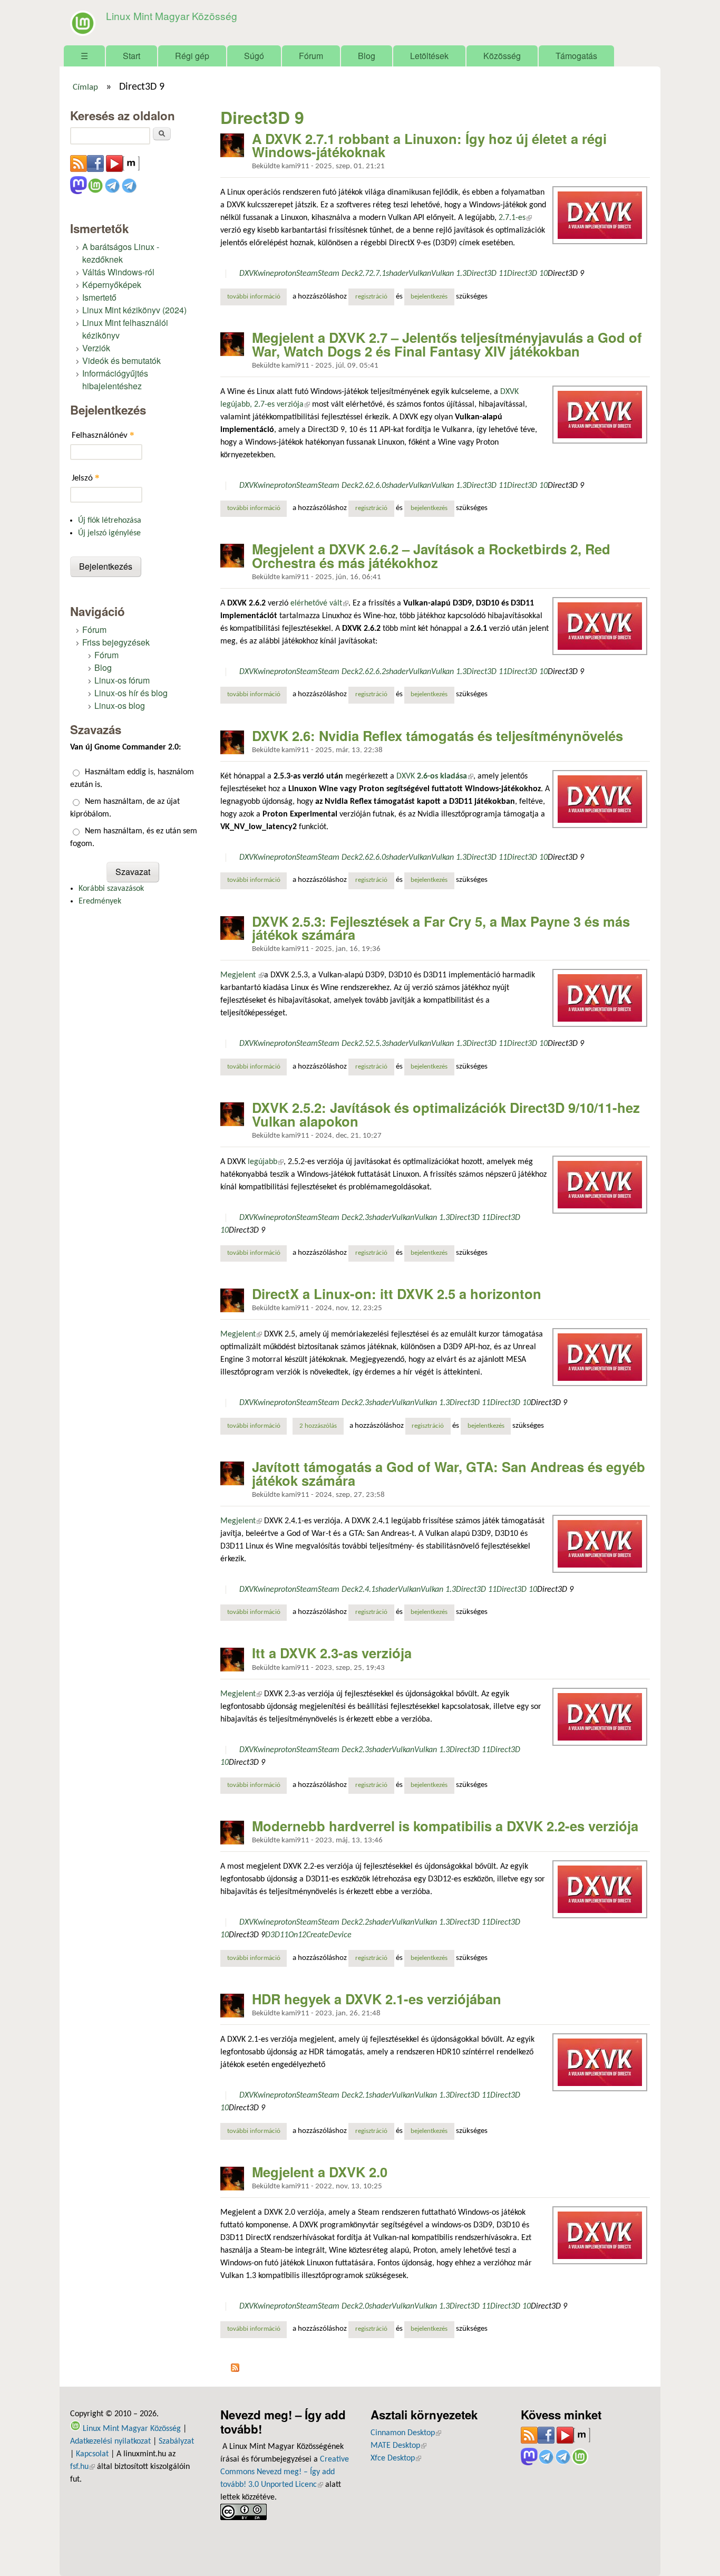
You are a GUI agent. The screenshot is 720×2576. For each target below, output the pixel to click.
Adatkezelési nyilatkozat (110, 2442)
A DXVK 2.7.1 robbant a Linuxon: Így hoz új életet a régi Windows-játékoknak (429, 145)
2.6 (364, 486)
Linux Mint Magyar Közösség (172, 16)
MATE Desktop (398, 2446)
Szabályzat (176, 2442)
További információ (257, 297)
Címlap (85, 88)
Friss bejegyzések (116, 642)
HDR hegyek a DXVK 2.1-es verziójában (377, 1999)
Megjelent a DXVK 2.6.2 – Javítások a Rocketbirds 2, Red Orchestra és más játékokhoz (431, 556)
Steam (307, 274)
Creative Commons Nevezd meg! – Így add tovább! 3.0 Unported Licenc (285, 2472)
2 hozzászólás (318, 1426)
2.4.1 (367, 1590)
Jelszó (86, 478)
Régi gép (192, 56)
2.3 (364, 1218)
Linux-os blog (120, 705)
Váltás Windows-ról (118, 272)
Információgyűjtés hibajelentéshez (115, 379)
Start (132, 56)
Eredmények (100, 901)
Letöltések (429, 56)
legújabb (266, 1162)
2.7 (364, 274)
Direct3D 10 (527, 274)
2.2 (364, 1923)
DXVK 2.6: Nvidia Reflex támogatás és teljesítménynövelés (437, 736)
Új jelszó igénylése (109, 533)
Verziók (96, 348)
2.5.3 (377, 1044)
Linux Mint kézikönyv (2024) (134, 310)
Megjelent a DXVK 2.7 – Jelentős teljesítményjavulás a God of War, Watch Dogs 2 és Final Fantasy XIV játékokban (447, 344)
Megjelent (242, 975)
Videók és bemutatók (121, 361)
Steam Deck (338, 274)
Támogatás (576, 56)
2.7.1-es (514, 218)
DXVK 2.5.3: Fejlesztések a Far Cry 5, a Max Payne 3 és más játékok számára (441, 928)
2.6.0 (377, 486)
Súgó (254, 56)
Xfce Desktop (396, 2458)
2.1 (364, 2096)
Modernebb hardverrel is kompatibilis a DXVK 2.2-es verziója (445, 1826)
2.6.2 (377, 672)
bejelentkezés (429, 297)
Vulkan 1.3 (449, 274)
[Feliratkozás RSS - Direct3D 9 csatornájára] (235, 2370)
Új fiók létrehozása (110, 521)
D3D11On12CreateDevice (308, 1935)
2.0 (364, 2306)
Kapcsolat (92, 2454)
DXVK (249, 274)
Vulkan (420, 274)
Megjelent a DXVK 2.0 (320, 2172)
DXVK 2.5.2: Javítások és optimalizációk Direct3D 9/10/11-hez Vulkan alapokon (446, 1114)
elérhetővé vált (319, 603)
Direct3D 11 (487, 274)
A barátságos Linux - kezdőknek (121, 253)
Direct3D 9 (566, 274)
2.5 (364, 1044)
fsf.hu (82, 2467)
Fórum (311, 56)
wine (266, 274)
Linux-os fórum (122, 680)
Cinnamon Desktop (406, 2433)
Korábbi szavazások (111, 889)
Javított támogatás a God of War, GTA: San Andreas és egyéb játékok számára (449, 1473)
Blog (367, 56)
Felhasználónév (103, 435)
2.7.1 (377, 274)
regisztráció (371, 297)
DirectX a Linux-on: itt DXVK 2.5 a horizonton (397, 1294)
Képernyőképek (112, 285)
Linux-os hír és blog (131, 693)
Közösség (502, 56)
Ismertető (99, 297)
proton (285, 274)
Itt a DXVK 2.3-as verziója (332, 1653)
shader (397, 274)
